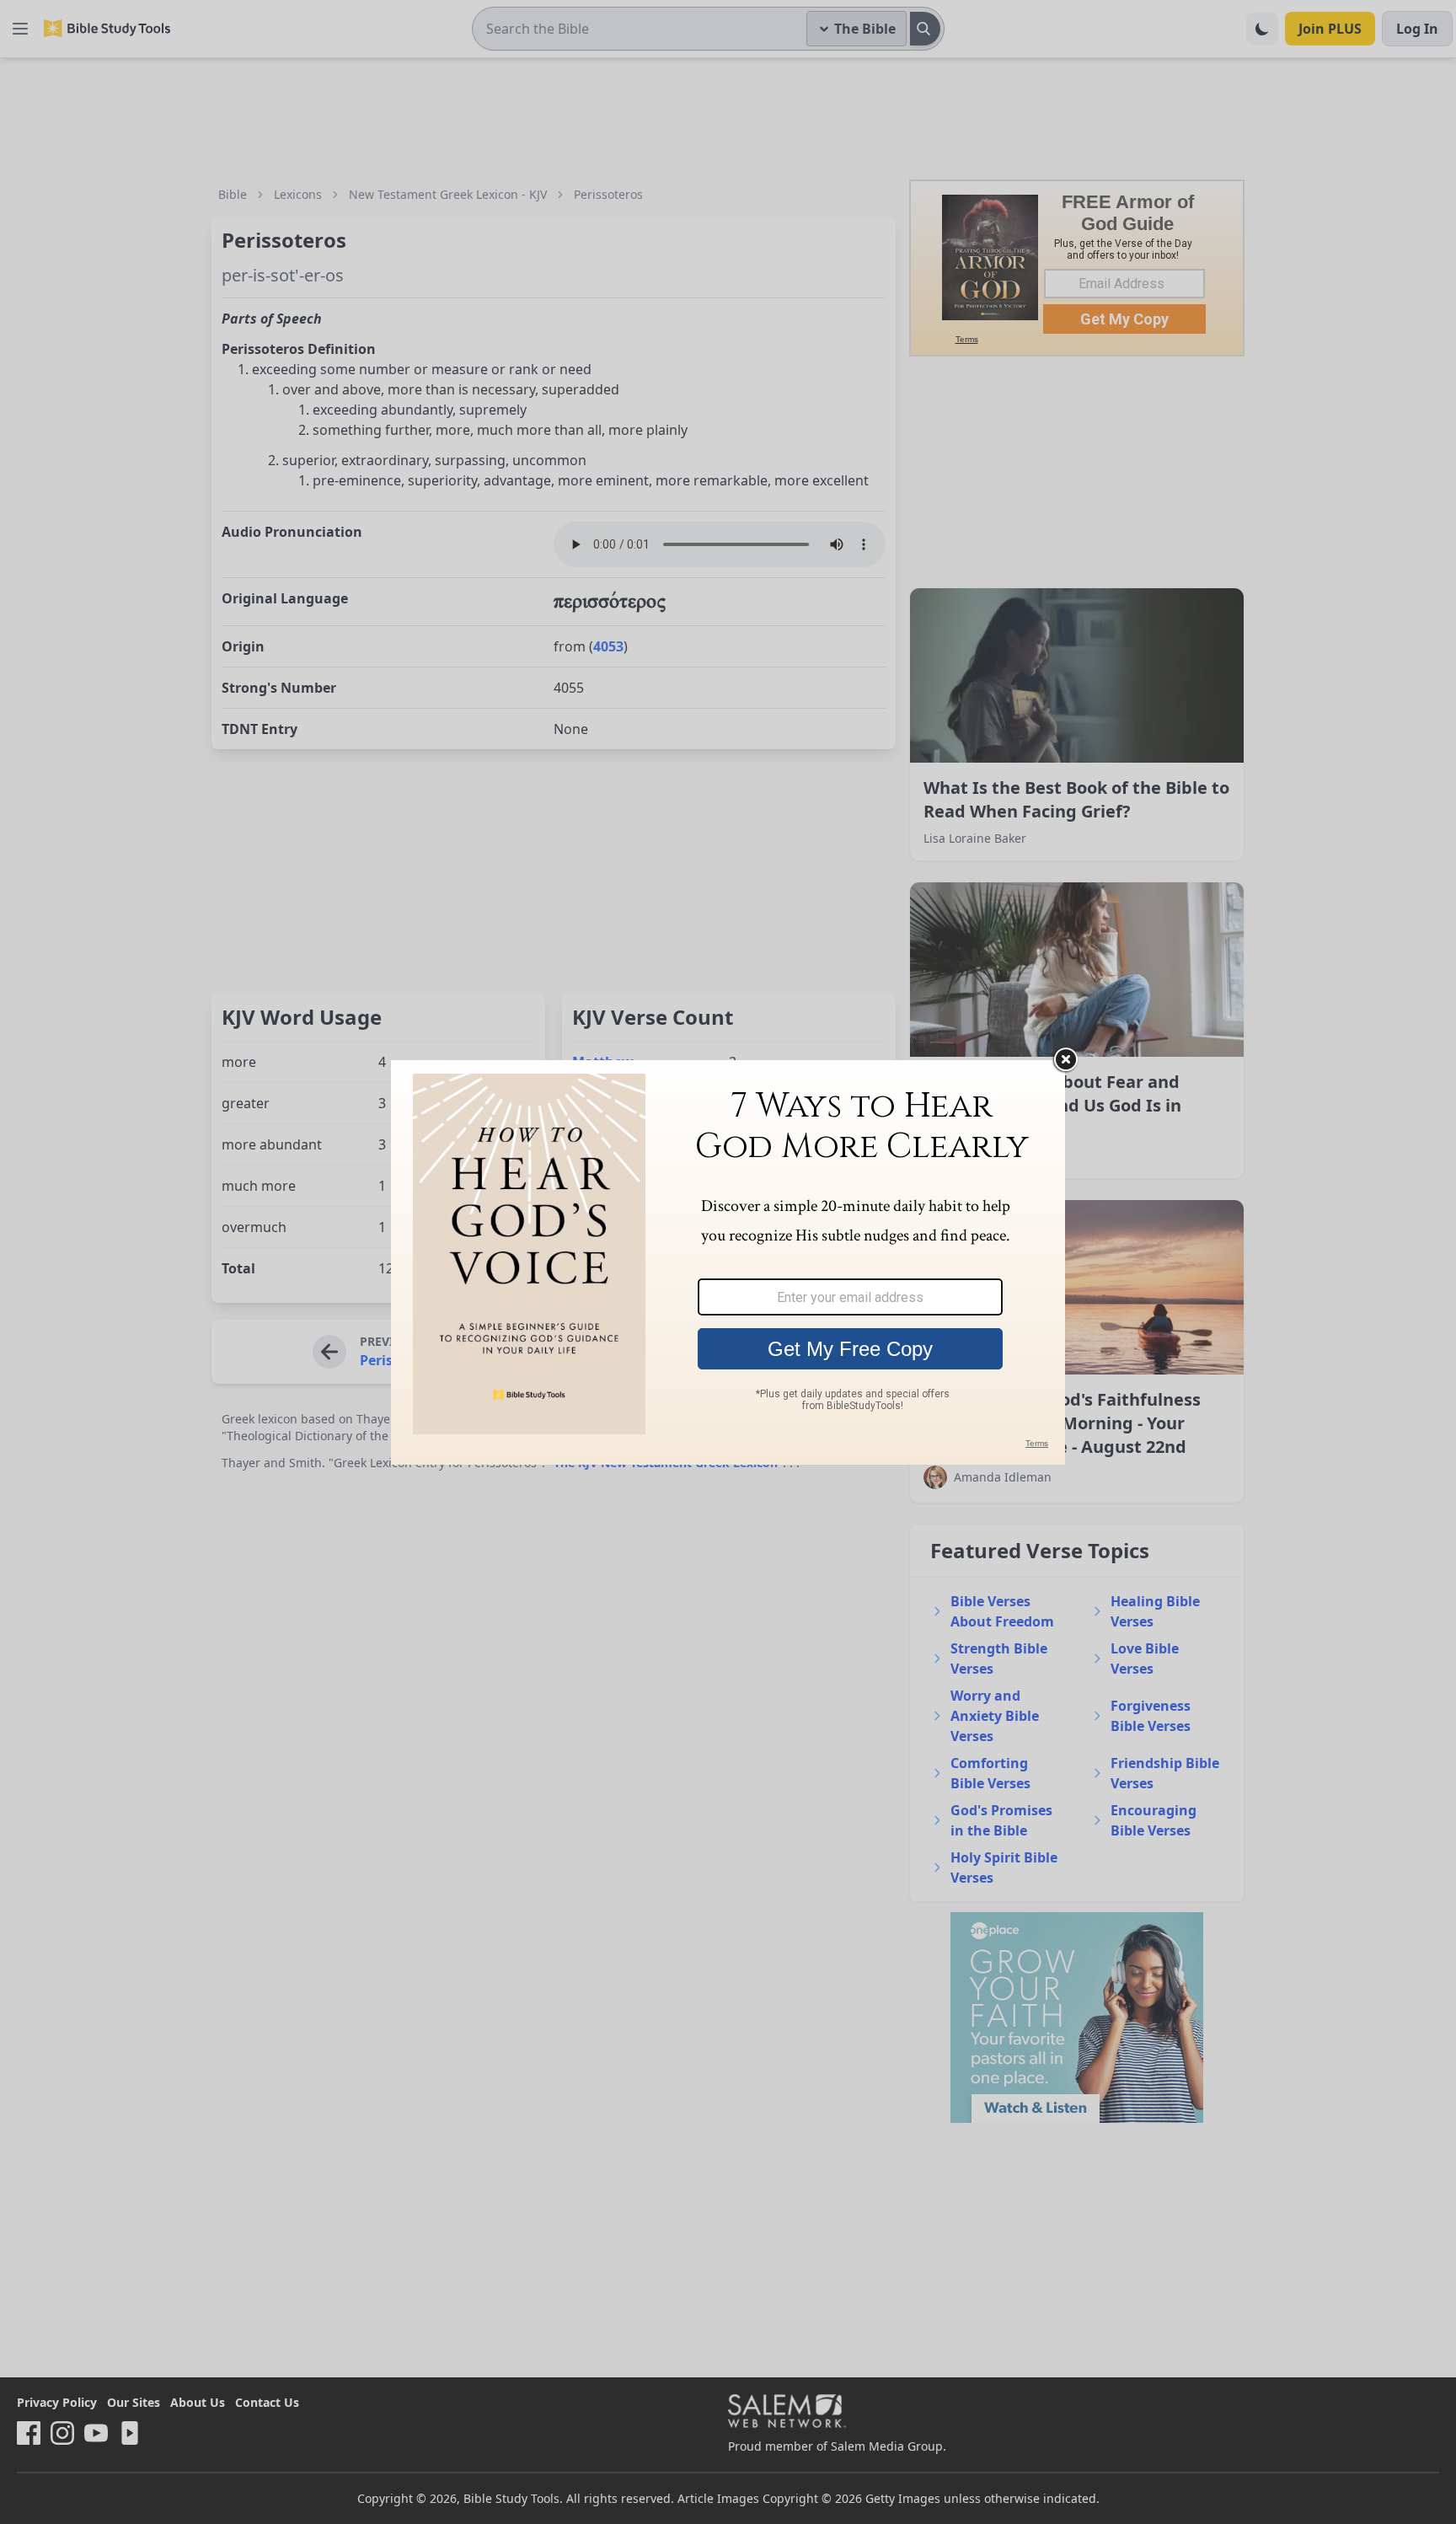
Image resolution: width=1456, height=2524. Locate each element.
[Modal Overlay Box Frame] (728, 1262)
